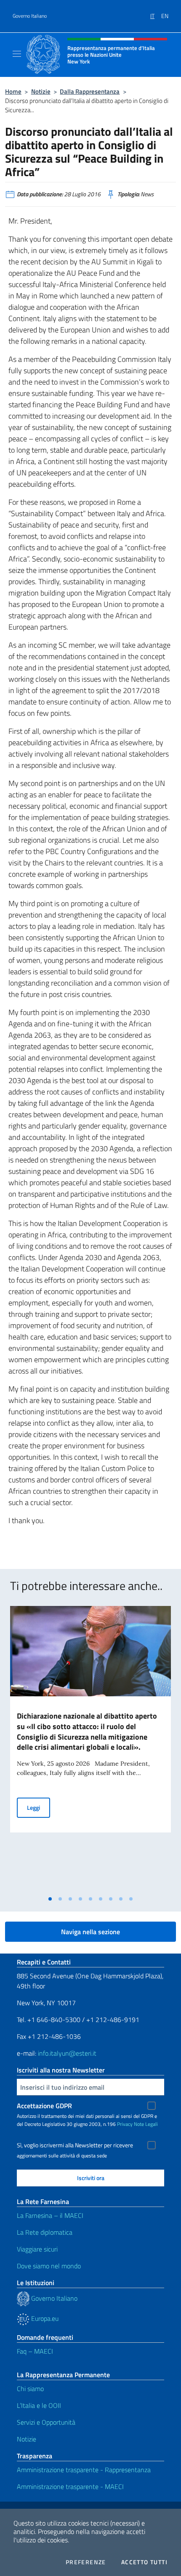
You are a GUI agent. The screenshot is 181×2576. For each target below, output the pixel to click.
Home (13, 91)
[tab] (50, 1899)
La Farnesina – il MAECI (50, 2215)
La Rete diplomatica (45, 2232)
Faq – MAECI (35, 2351)
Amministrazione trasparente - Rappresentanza (84, 2470)
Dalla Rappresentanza (90, 91)
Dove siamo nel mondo (49, 2266)
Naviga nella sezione (90, 1932)
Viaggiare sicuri (37, 2249)
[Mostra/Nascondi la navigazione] (17, 54)
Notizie (41, 91)
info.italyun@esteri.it (67, 2053)
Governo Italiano (30, 16)
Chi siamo (30, 2389)
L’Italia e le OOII (39, 2405)
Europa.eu (44, 2318)
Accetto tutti (144, 2562)
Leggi (39, 1807)
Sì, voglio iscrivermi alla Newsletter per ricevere (75, 2145)
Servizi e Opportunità (46, 2422)
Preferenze (86, 2562)
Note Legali (146, 2124)
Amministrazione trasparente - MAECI (70, 2486)
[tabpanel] (90, 1749)
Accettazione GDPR (44, 2106)
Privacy (125, 2124)
